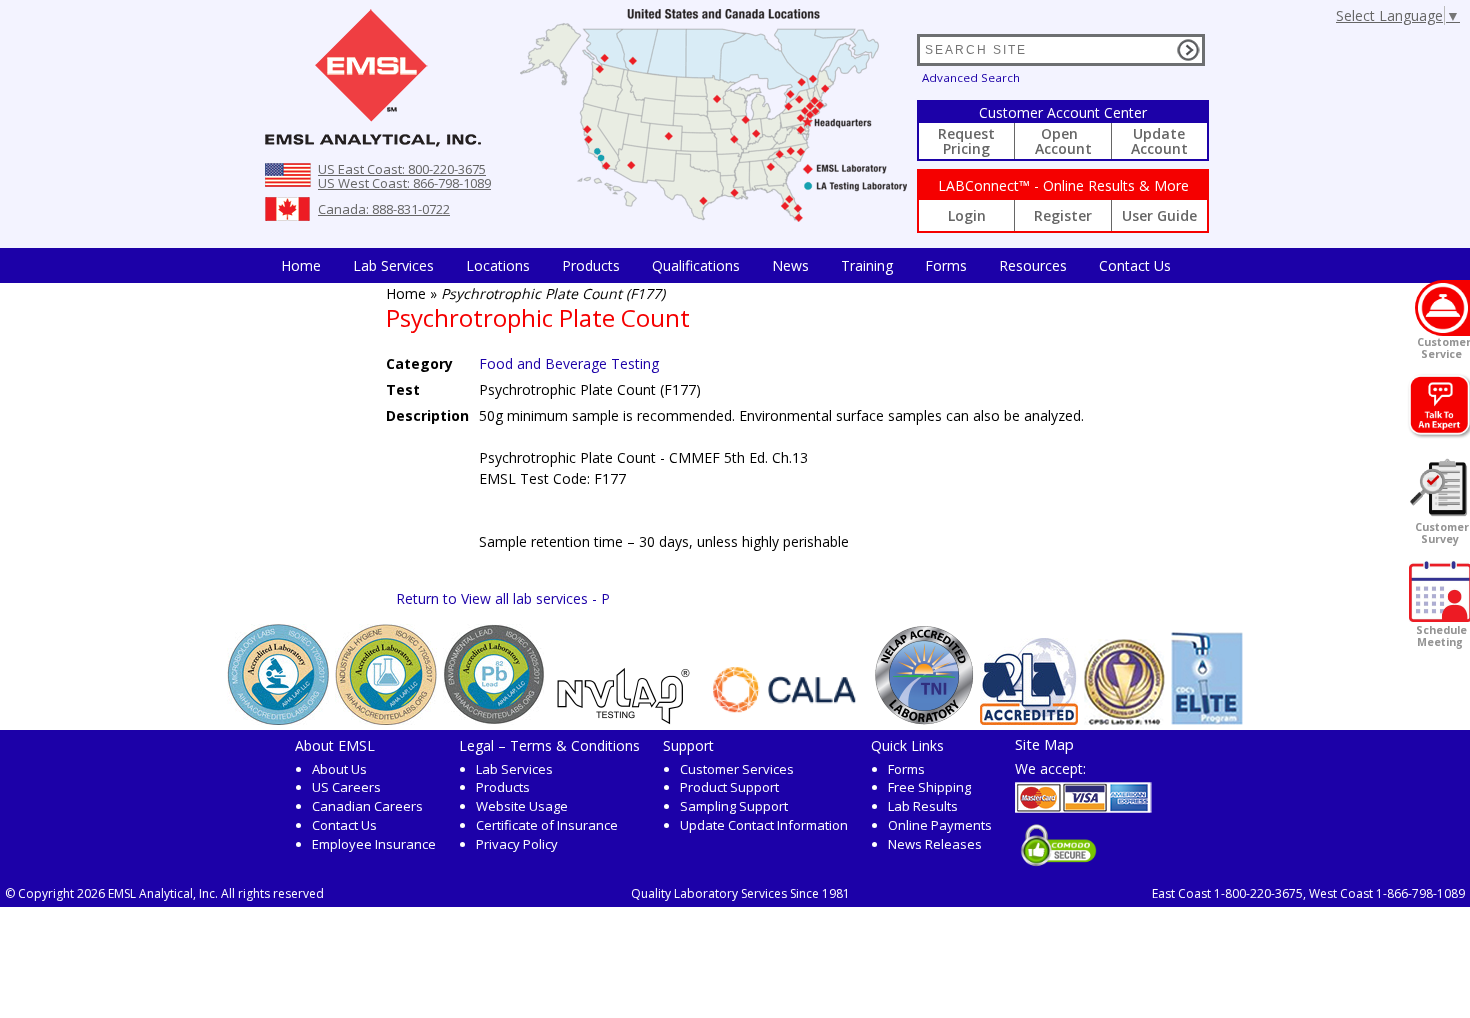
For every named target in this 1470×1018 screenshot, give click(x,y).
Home (301, 265)
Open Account (1063, 141)
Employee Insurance (374, 844)
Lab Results (923, 806)
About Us (339, 769)
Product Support (729, 787)
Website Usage (522, 806)
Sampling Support (734, 806)
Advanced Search (971, 77)
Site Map (1044, 744)
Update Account (1159, 141)
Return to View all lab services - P (503, 598)
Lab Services (514, 769)
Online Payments (940, 825)
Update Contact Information (764, 825)
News (790, 265)
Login (967, 215)
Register (1063, 215)
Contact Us (1135, 265)
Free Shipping (929, 787)
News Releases (935, 844)
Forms (946, 265)
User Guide (1159, 215)
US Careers (346, 787)
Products (591, 265)
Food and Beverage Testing (569, 363)
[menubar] (726, 265)
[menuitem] (301, 265)
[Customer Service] (1442, 308)
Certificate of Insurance (547, 825)
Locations (498, 265)
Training (867, 265)
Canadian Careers (367, 806)
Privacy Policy (517, 844)
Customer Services (737, 769)
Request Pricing (966, 141)
